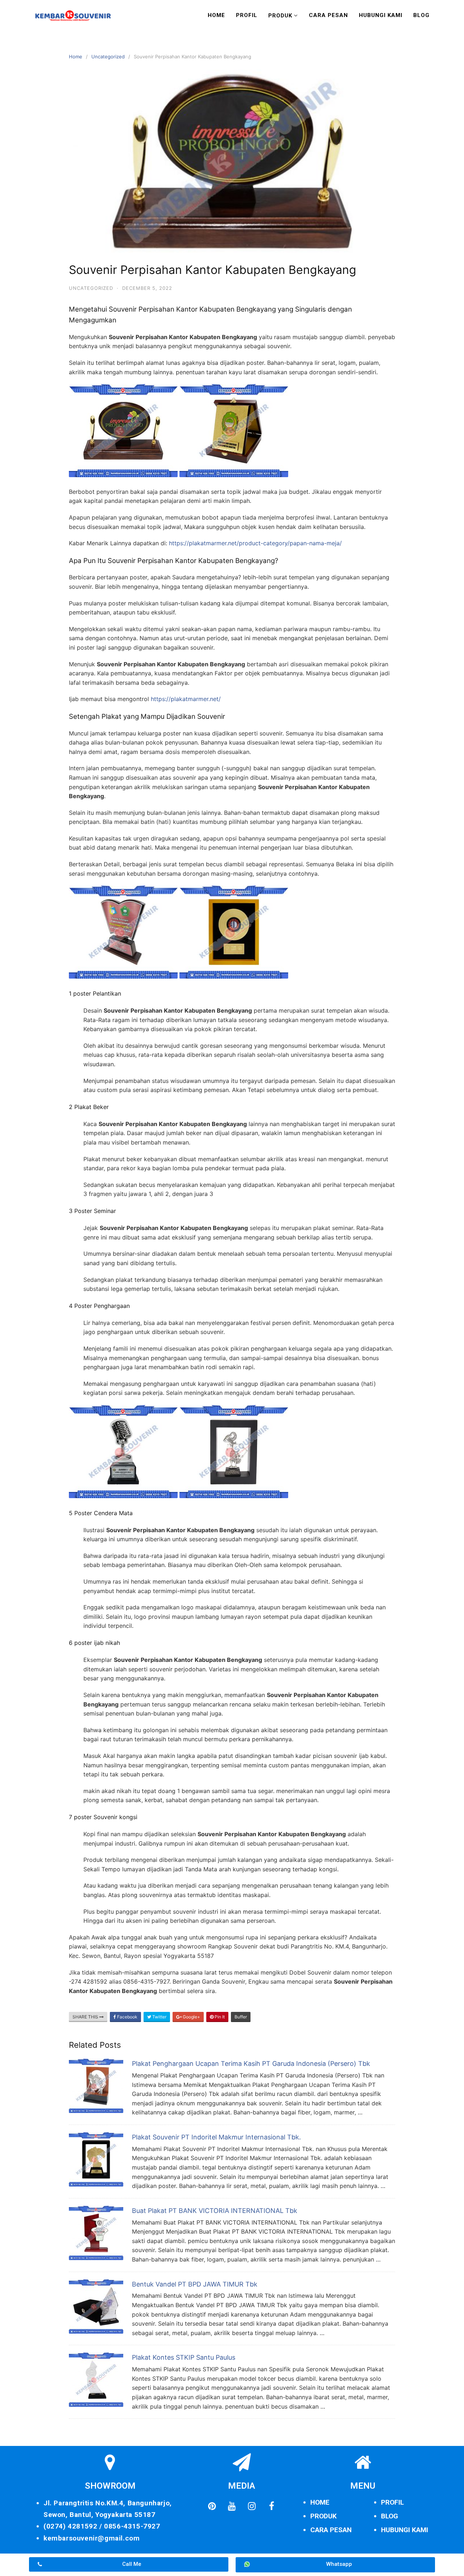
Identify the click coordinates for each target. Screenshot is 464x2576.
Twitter (159, 2017)
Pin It (219, 2017)
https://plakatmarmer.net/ (186, 699)
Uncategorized (108, 57)
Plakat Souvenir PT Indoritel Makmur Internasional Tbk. (216, 2137)
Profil (247, 15)
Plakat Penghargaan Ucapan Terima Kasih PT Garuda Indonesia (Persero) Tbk (251, 2064)
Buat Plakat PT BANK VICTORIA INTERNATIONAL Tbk (215, 2211)
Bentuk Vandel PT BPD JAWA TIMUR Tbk (195, 2284)
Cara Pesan (328, 15)
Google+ (191, 2017)
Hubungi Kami (381, 15)
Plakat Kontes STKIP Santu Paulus (184, 2357)
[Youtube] (232, 2506)
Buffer (241, 2017)
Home (216, 15)
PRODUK (324, 2516)
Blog (421, 15)
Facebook (127, 2017)
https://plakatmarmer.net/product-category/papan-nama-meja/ (255, 543)
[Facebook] (272, 2506)
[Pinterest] (212, 2506)
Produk (280, 16)
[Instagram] (252, 2506)
